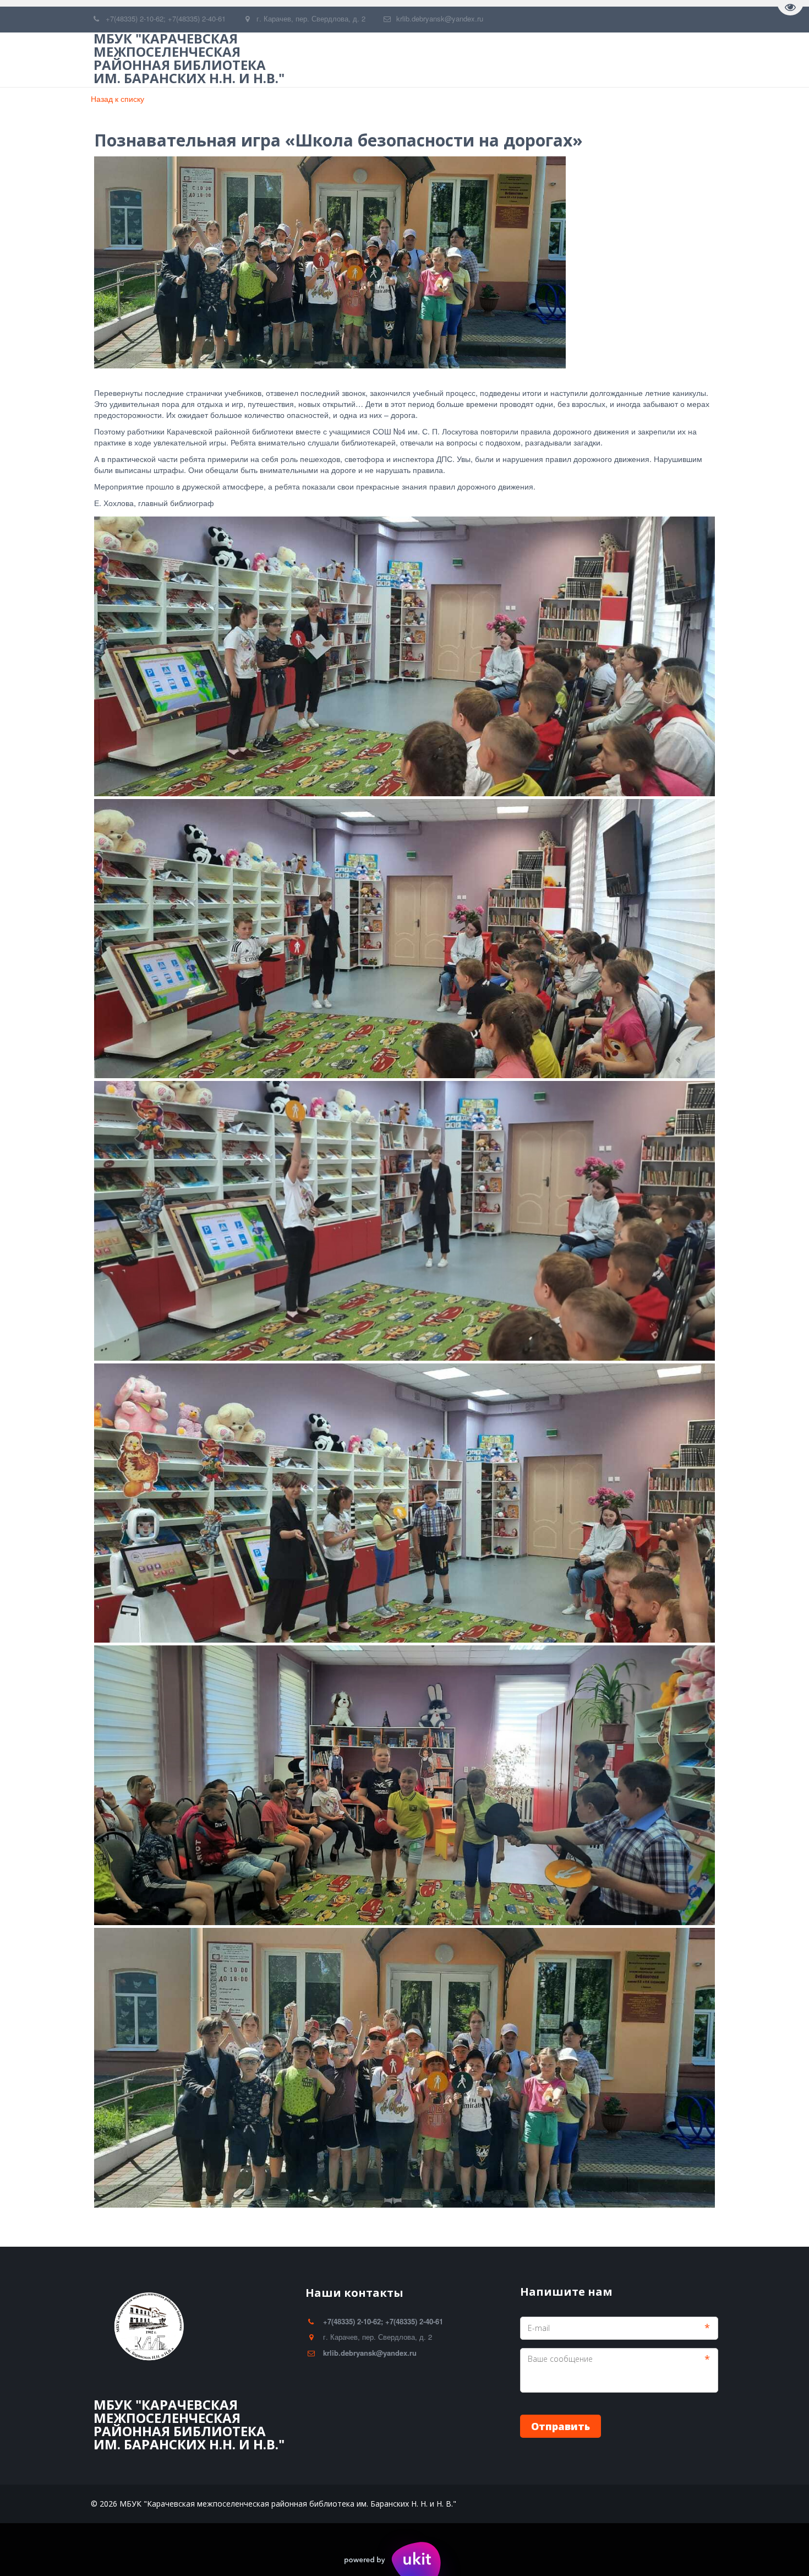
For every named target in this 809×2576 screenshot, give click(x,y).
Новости (539, 60)
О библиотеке (392, 60)
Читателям (470, 60)
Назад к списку (117, 99)
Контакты (660, 60)
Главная (319, 60)
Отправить (561, 2426)
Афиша (598, 60)
